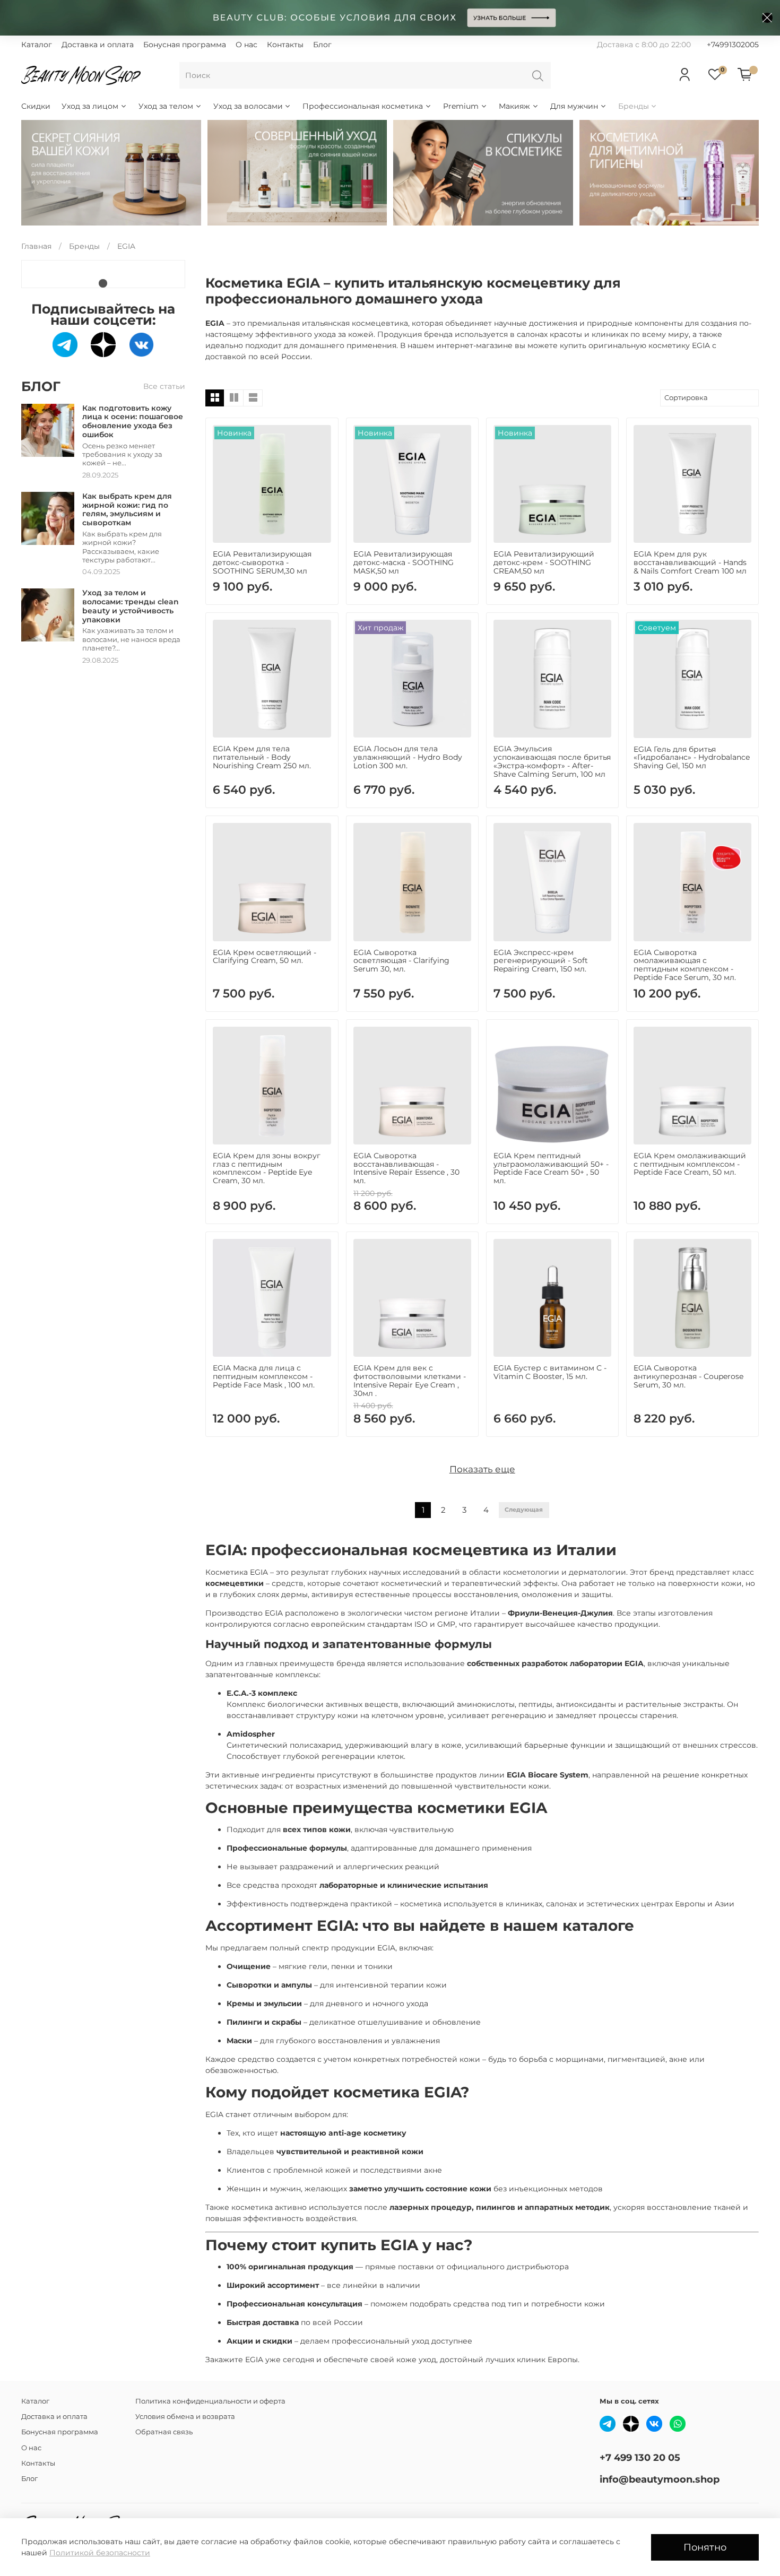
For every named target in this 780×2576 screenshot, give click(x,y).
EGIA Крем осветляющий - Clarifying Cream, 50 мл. (265, 957)
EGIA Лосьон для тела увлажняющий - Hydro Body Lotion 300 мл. (408, 757)
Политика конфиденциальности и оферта (210, 2401)
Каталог (37, 45)
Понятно (705, 2547)
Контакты (285, 45)
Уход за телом (166, 106)
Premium (461, 106)
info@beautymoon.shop (660, 2479)
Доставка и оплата (98, 45)
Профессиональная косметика (363, 106)
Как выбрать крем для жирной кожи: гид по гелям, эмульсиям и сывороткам (127, 509)
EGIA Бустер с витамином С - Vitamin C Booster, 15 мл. (550, 1372)
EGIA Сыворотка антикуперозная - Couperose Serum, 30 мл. (688, 1376)
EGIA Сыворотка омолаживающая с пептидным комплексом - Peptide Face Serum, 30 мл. (685, 965)
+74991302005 (733, 45)
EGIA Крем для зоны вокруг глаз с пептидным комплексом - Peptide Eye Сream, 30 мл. (267, 1168)
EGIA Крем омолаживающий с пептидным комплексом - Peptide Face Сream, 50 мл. (690, 1164)
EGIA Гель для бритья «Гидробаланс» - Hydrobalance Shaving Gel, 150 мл (692, 758)
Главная (36, 246)
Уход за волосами (248, 106)
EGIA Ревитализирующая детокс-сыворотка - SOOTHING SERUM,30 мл (262, 562)
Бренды (634, 106)
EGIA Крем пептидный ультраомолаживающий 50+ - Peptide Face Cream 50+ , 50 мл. (551, 1168)
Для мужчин (574, 106)
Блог (322, 45)
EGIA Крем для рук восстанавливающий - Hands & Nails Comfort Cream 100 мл (690, 562)
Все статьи (164, 386)
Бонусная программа (185, 45)
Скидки (36, 106)
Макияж (514, 106)
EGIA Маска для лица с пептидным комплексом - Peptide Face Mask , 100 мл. (264, 1376)
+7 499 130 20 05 (640, 2457)
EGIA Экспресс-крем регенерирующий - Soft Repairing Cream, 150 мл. (541, 961)
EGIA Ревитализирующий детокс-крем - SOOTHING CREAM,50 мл (544, 562)
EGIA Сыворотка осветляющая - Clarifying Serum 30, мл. (401, 961)
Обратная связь (164, 2432)
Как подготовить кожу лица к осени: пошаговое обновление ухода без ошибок (133, 421)
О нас (246, 45)
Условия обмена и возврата (185, 2417)
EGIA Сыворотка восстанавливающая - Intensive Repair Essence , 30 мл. (406, 1168)
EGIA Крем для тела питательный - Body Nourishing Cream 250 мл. (262, 757)
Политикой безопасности (100, 2553)
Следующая (524, 1510)
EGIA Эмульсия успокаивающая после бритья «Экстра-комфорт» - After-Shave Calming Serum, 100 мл (552, 761)
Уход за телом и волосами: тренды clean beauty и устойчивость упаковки (131, 606)
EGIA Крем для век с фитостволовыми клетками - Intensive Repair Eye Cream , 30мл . (410, 1380)
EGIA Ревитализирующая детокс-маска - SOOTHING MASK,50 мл (404, 562)
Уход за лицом (90, 106)
